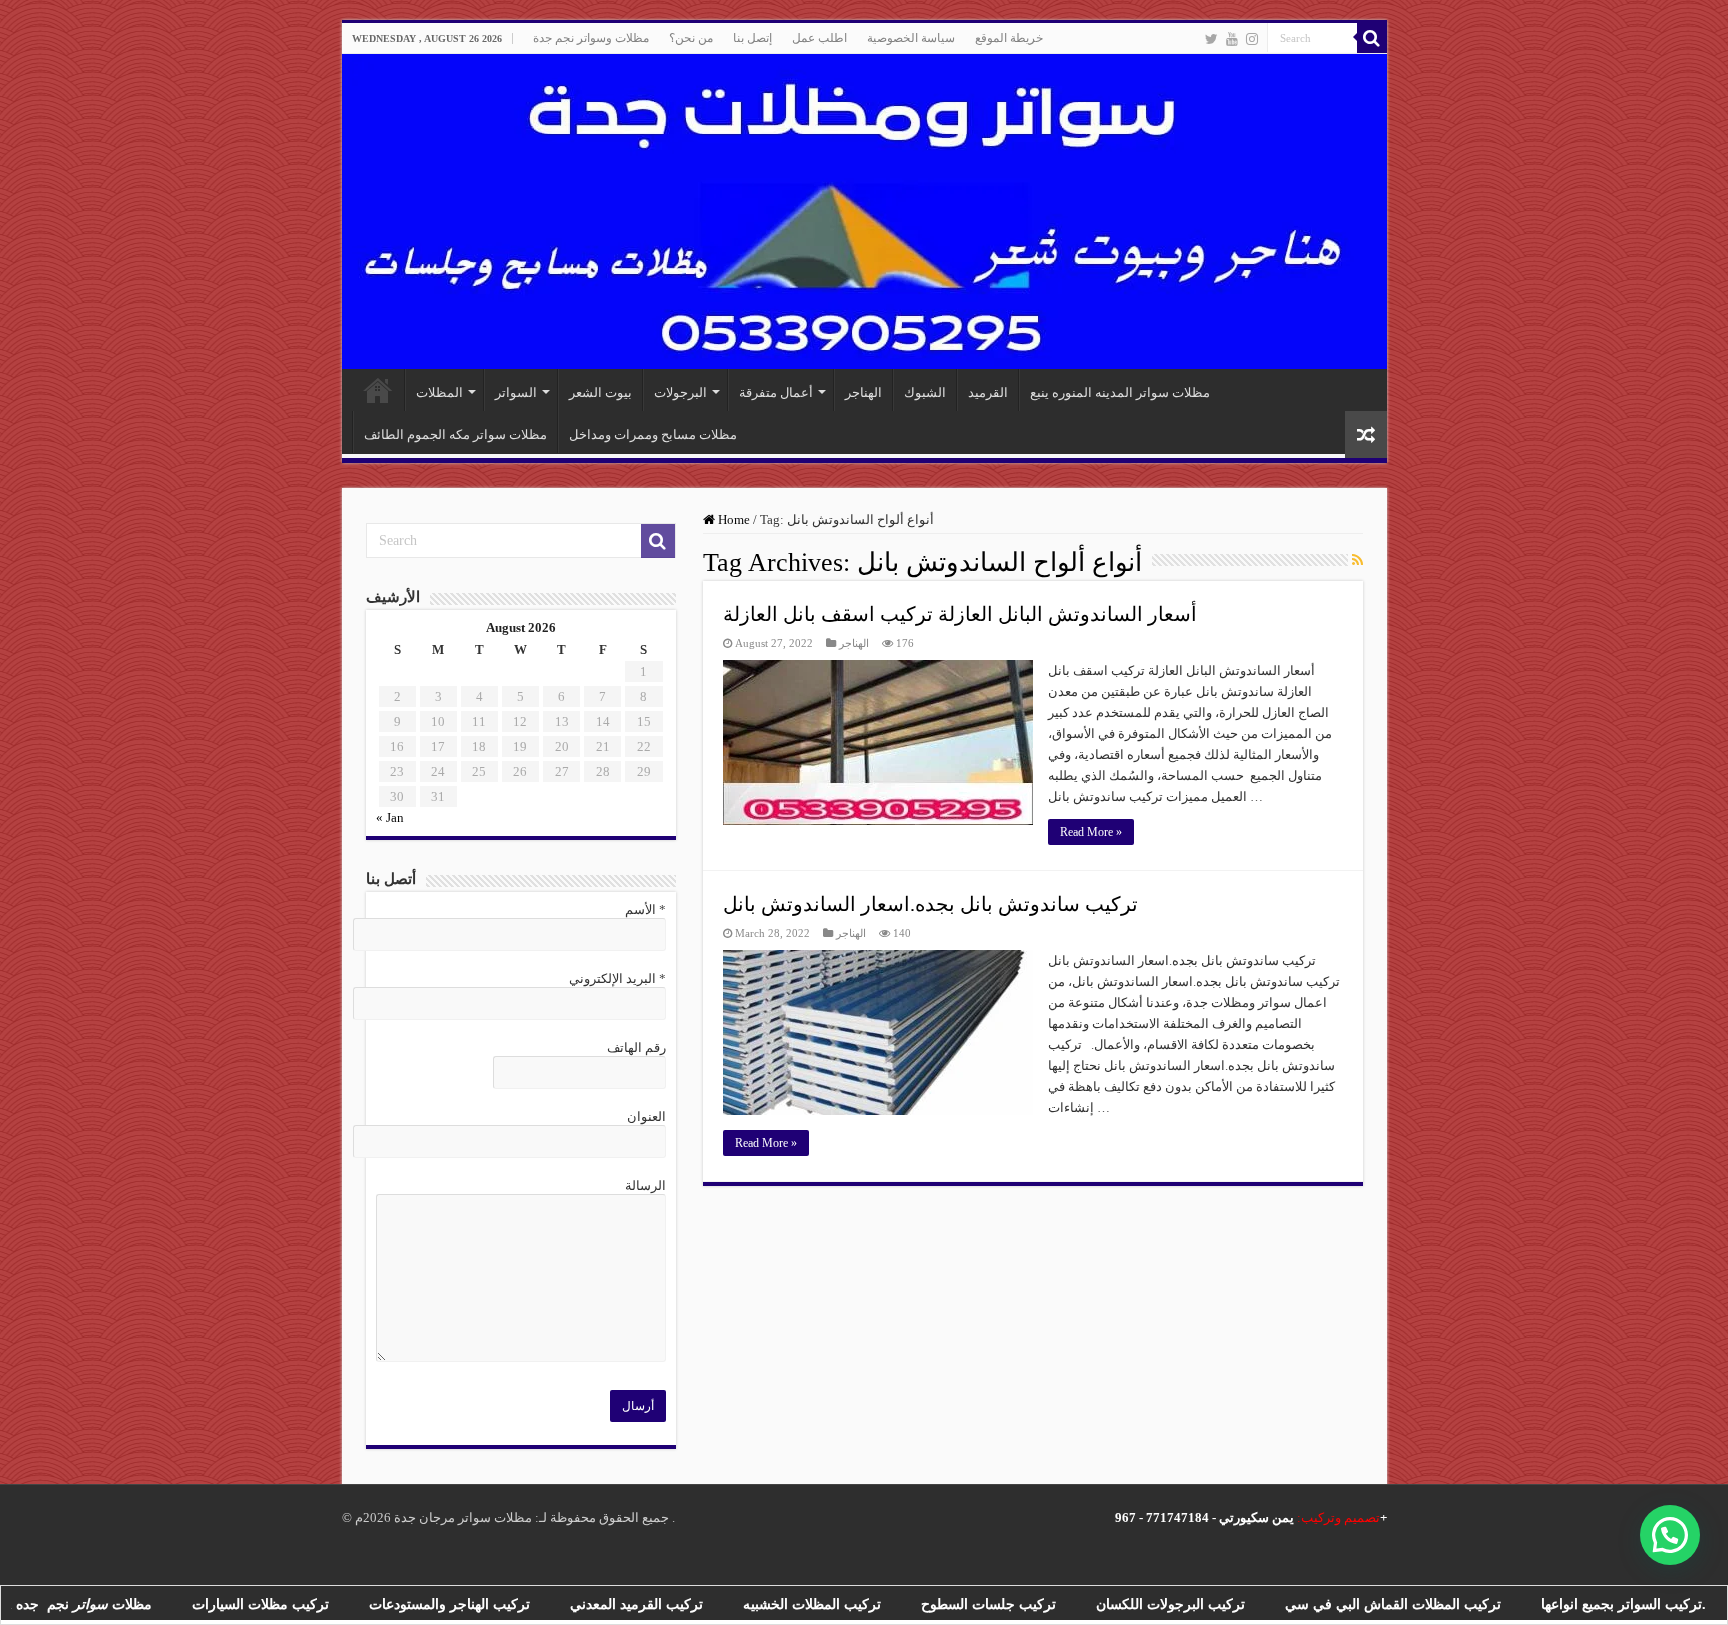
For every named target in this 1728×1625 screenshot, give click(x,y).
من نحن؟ (691, 38)
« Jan (390, 817)
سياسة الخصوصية (911, 38)
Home (732, 519)
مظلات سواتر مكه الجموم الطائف (455, 434)
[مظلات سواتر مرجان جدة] (864, 211)
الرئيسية (378, 390)
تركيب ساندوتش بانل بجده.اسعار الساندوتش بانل (930, 904)
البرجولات (680, 392)
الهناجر (863, 392)
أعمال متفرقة (776, 392)
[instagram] (1252, 39)
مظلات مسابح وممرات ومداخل (653, 434)
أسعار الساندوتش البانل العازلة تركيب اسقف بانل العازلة (960, 614)
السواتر (516, 392)
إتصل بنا (752, 38)
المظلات (439, 392)
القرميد (988, 392)
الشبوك (925, 392)
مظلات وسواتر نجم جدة (591, 38)
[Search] (1372, 38)
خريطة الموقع (1009, 38)
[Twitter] (1211, 39)
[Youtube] (1232, 39)
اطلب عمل (819, 38)
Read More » (1091, 832)
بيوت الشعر (600, 392)
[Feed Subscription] (1357, 561)
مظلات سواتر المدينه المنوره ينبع (1120, 392)
